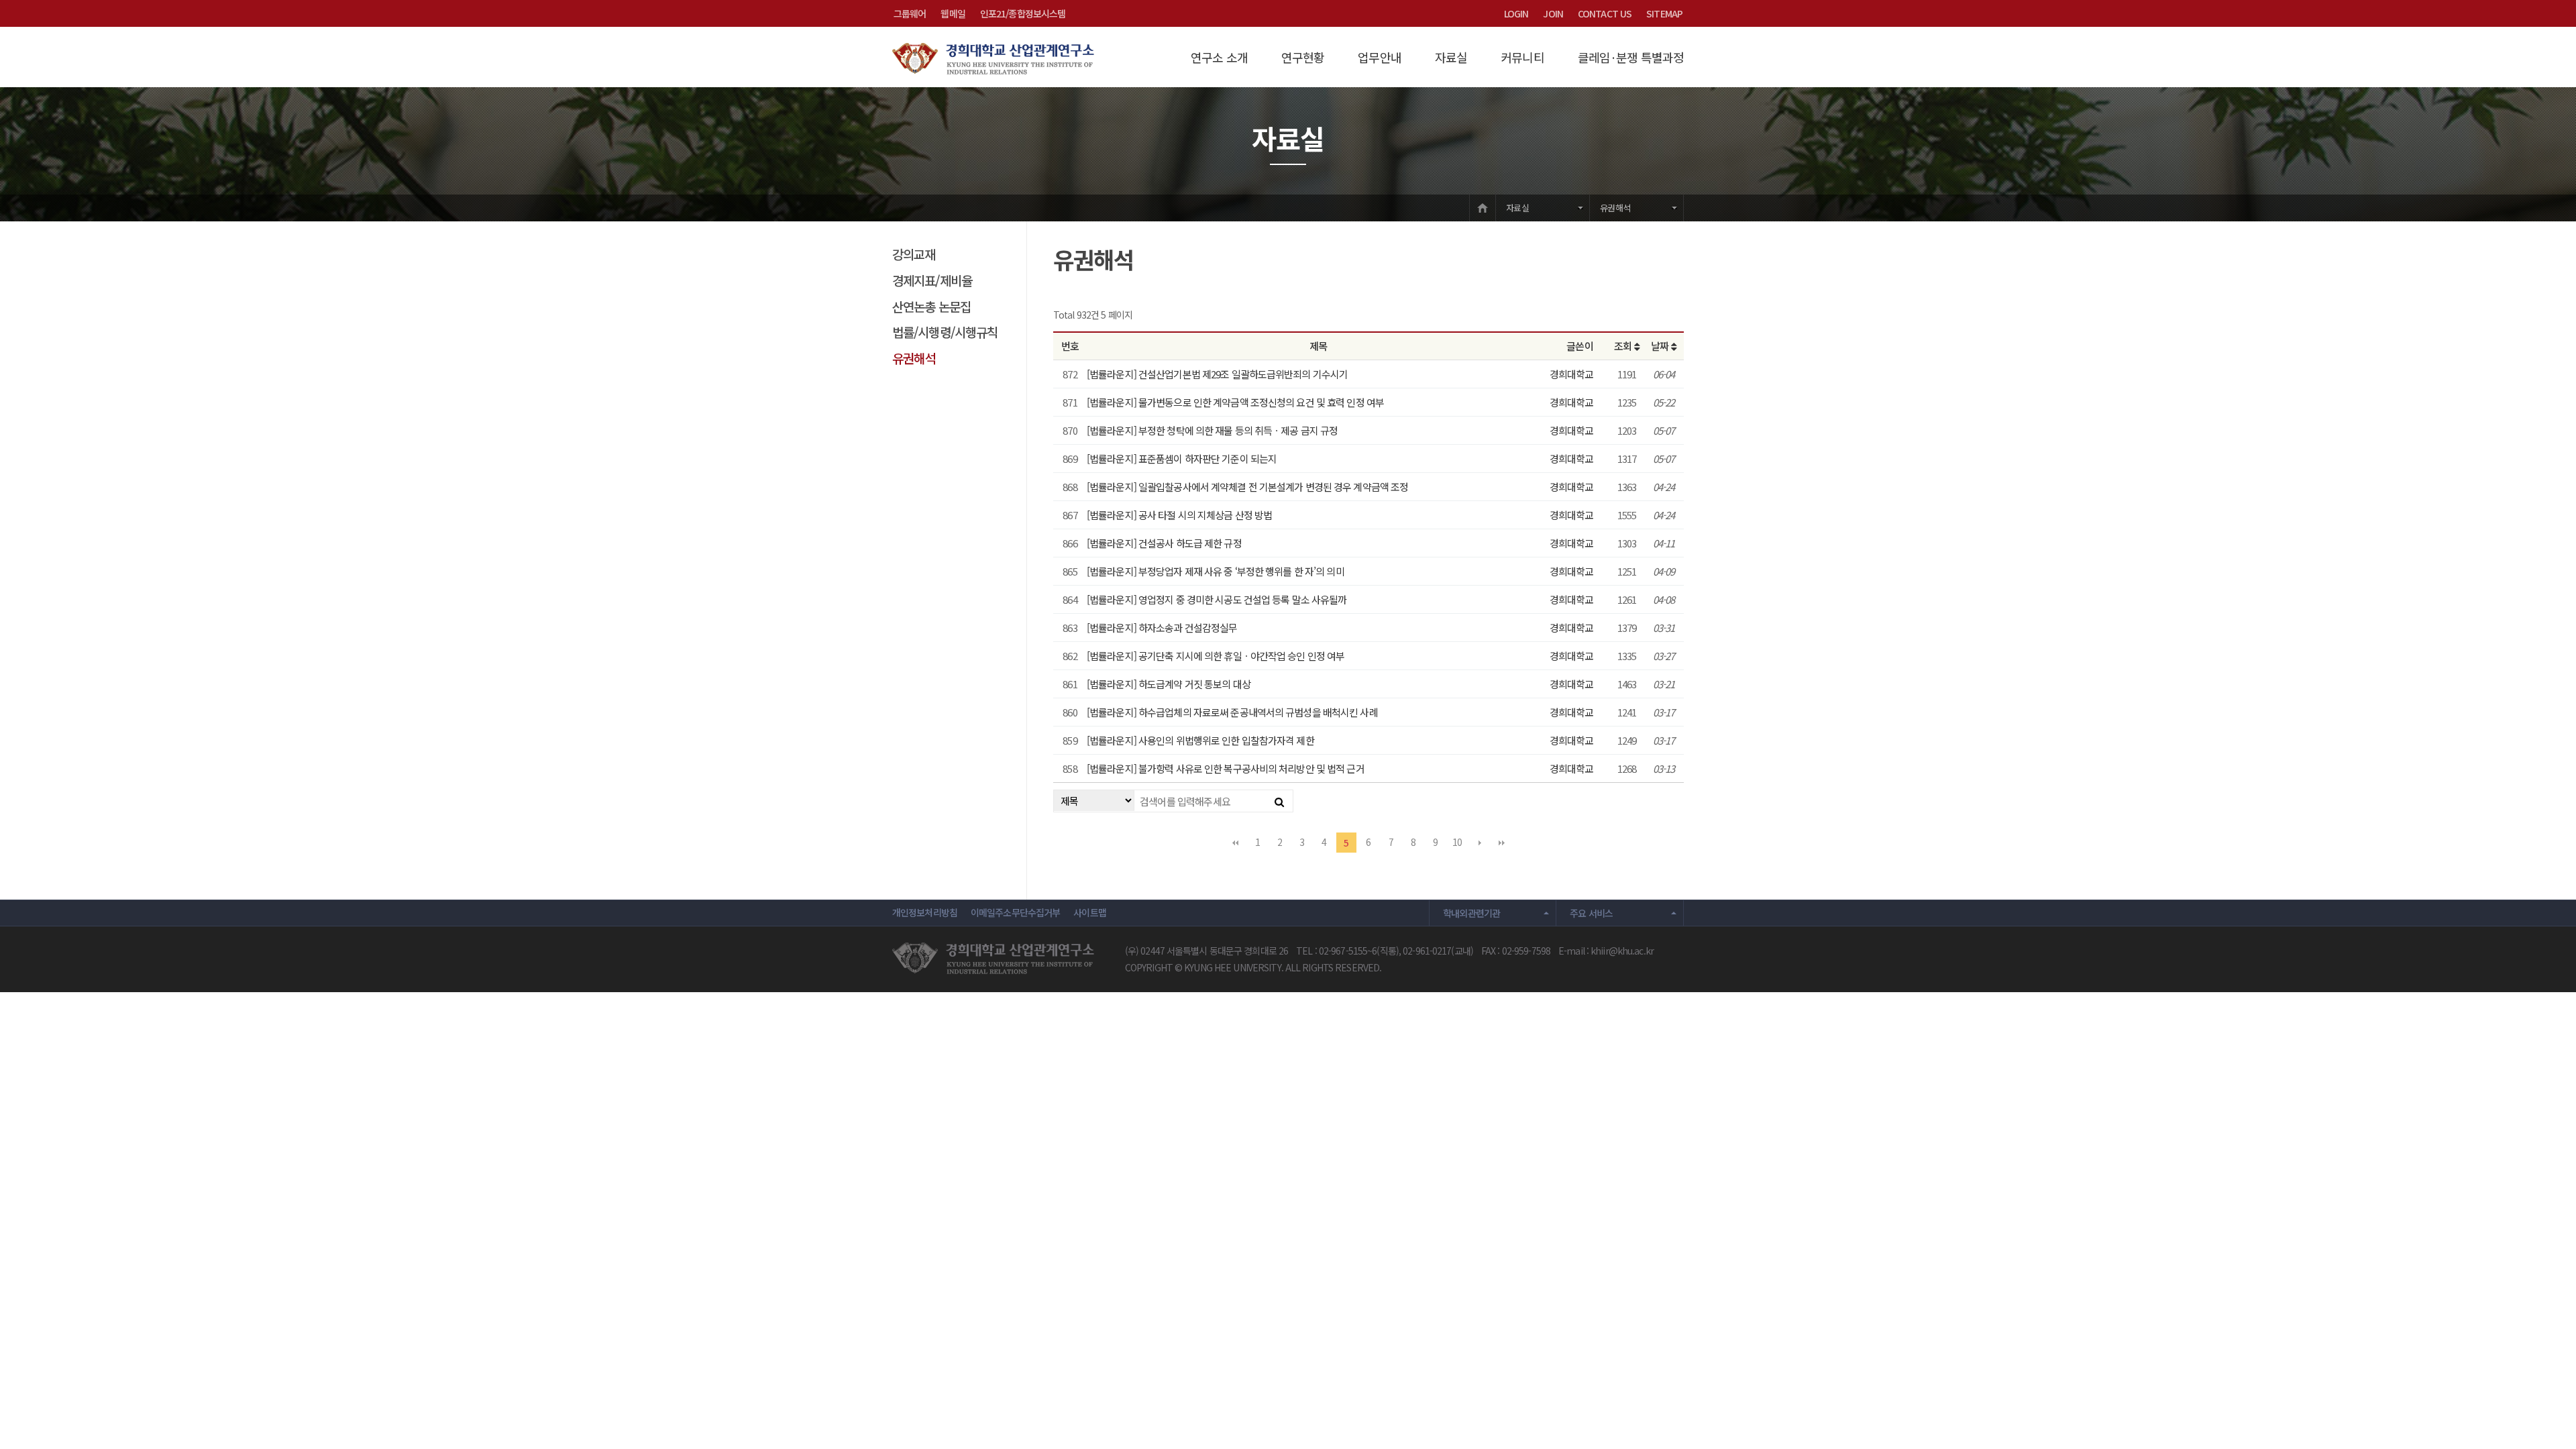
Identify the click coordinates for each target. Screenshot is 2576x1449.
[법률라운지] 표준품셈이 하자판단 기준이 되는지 (1182, 459)
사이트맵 (1089, 912)
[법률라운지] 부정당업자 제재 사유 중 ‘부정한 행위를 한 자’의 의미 (1216, 571)
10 (1457, 842)
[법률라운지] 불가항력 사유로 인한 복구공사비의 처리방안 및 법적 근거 (1226, 768)
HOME (1483, 208)
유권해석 (1615, 208)
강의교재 (914, 254)
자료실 (1451, 57)
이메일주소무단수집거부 (1015, 912)
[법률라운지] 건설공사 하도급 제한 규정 (1164, 543)
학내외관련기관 (1472, 913)
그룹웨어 (910, 13)
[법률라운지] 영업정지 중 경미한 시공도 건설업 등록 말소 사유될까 (1217, 599)
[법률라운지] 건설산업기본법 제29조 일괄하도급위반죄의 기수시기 (1217, 374)
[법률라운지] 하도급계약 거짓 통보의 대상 (1169, 684)
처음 (1235, 843)
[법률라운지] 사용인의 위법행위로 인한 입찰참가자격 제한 (1200, 740)
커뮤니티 (1522, 57)
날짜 (1661, 346)
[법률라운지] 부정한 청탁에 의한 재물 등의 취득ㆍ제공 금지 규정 (1212, 430)
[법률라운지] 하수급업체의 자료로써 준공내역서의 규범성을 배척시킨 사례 (1232, 712)
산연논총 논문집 (931, 306)
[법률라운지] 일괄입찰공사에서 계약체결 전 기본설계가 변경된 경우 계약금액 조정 (1247, 487)
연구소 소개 (1219, 57)
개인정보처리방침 (925, 912)
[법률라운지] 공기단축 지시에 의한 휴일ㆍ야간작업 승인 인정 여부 (1216, 656)
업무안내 (1379, 57)
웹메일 (953, 13)
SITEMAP (1664, 13)
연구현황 (1303, 57)
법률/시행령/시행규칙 (945, 332)
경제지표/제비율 (932, 280)
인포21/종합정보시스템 (1023, 13)
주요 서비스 (1591, 913)
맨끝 (1502, 843)
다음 (1480, 843)
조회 (1624, 346)
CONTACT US (1605, 13)
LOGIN (1516, 13)
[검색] (1279, 801)
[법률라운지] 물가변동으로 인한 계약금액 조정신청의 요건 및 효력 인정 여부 (1235, 402)
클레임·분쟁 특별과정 (1631, 57)
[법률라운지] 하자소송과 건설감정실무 (1162, 628)
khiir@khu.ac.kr (1622, 951)
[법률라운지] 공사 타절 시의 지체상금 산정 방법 (1179, 515)
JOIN (1553, 13)
